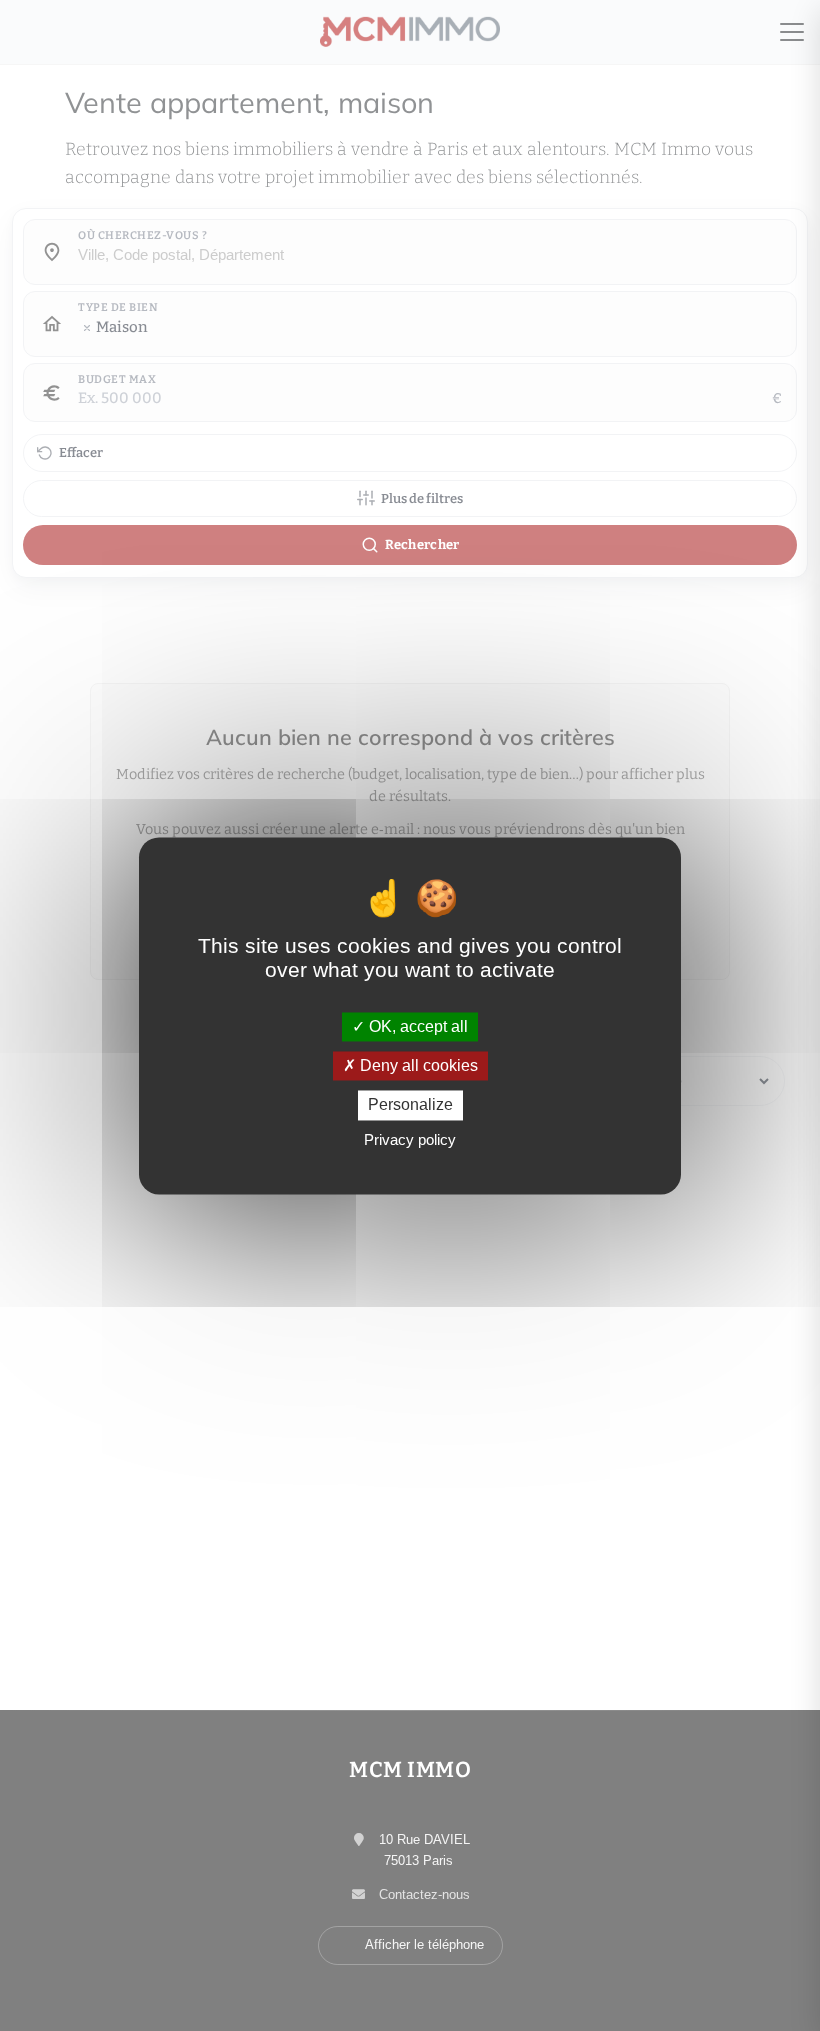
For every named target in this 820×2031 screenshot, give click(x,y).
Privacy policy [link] (410, 1139)
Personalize (410, 1105)
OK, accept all (416, 1026)
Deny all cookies (417, 1066)
